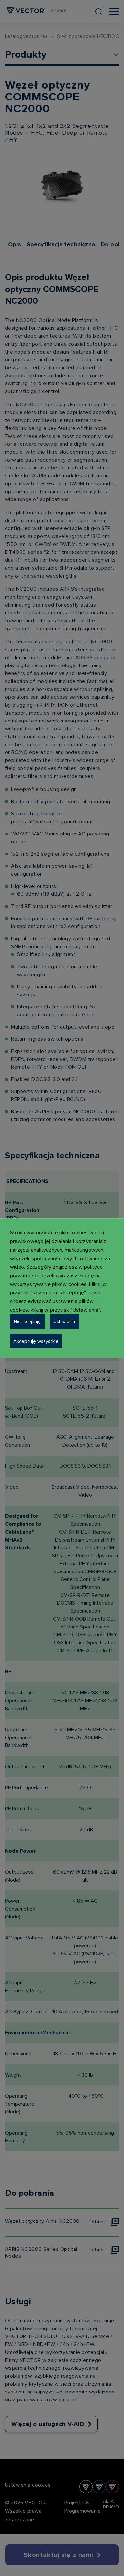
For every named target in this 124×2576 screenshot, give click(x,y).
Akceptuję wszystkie (36, 1341)
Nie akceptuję (27, 1321)
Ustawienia (64, 1321)
